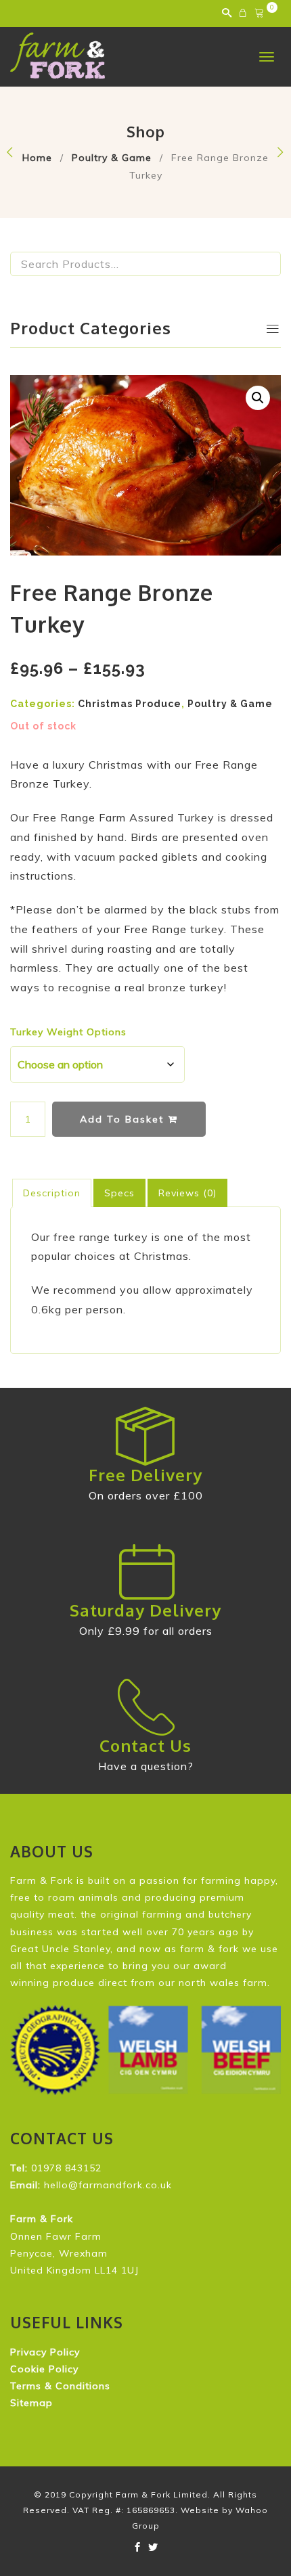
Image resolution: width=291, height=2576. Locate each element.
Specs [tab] (119, 1193)
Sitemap (31, 2403)
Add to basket (124, 1119)
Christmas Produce (130, 704)
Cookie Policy (44, 2369)
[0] (261, 14)
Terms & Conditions (60, 2386)
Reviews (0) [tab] (187, 1193)
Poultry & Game (112, 158)
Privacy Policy (45, 2352)
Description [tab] (52, 1193)
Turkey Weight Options (68, 1032)
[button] (258, 398)
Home (37, 158)
